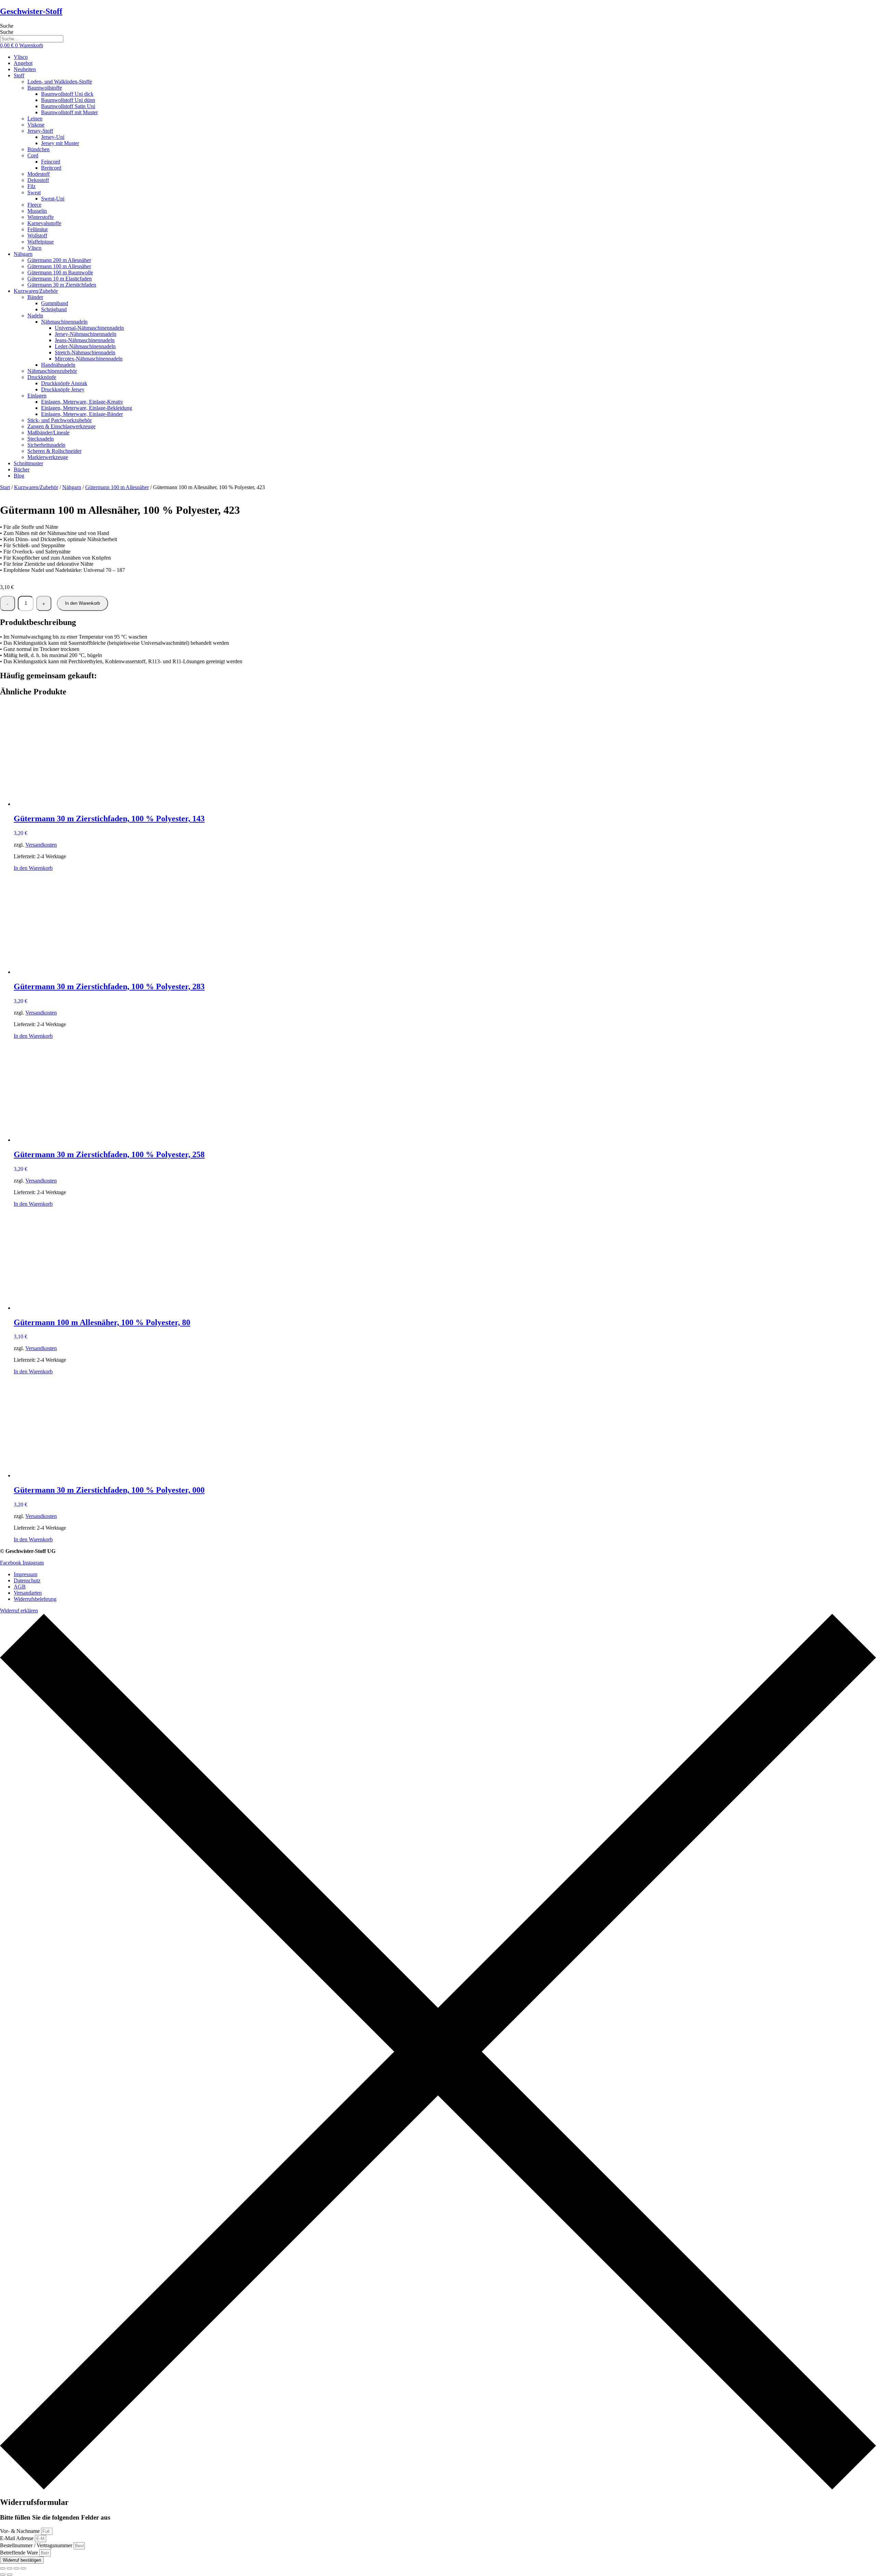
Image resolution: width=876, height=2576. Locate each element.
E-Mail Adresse (17, 2538)
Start (5, 487)
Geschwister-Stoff (31, 11)
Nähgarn (72, 487)
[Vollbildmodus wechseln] (10, 2568)
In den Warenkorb (82, 603)
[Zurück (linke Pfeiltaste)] (3, 2575)
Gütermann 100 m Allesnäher (117, 487)
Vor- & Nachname (21, 2531)
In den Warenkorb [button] (33, 868)
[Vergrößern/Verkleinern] (3, 2568)
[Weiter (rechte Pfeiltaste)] (10, 2575)
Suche (7, 26)
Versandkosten (41, 845)
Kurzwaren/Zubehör (36, 487)
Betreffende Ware (20, 2553)
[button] (445, 76)
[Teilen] (16, 2568)
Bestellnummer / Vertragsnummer (37, 2545)
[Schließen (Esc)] (23, 2568)
